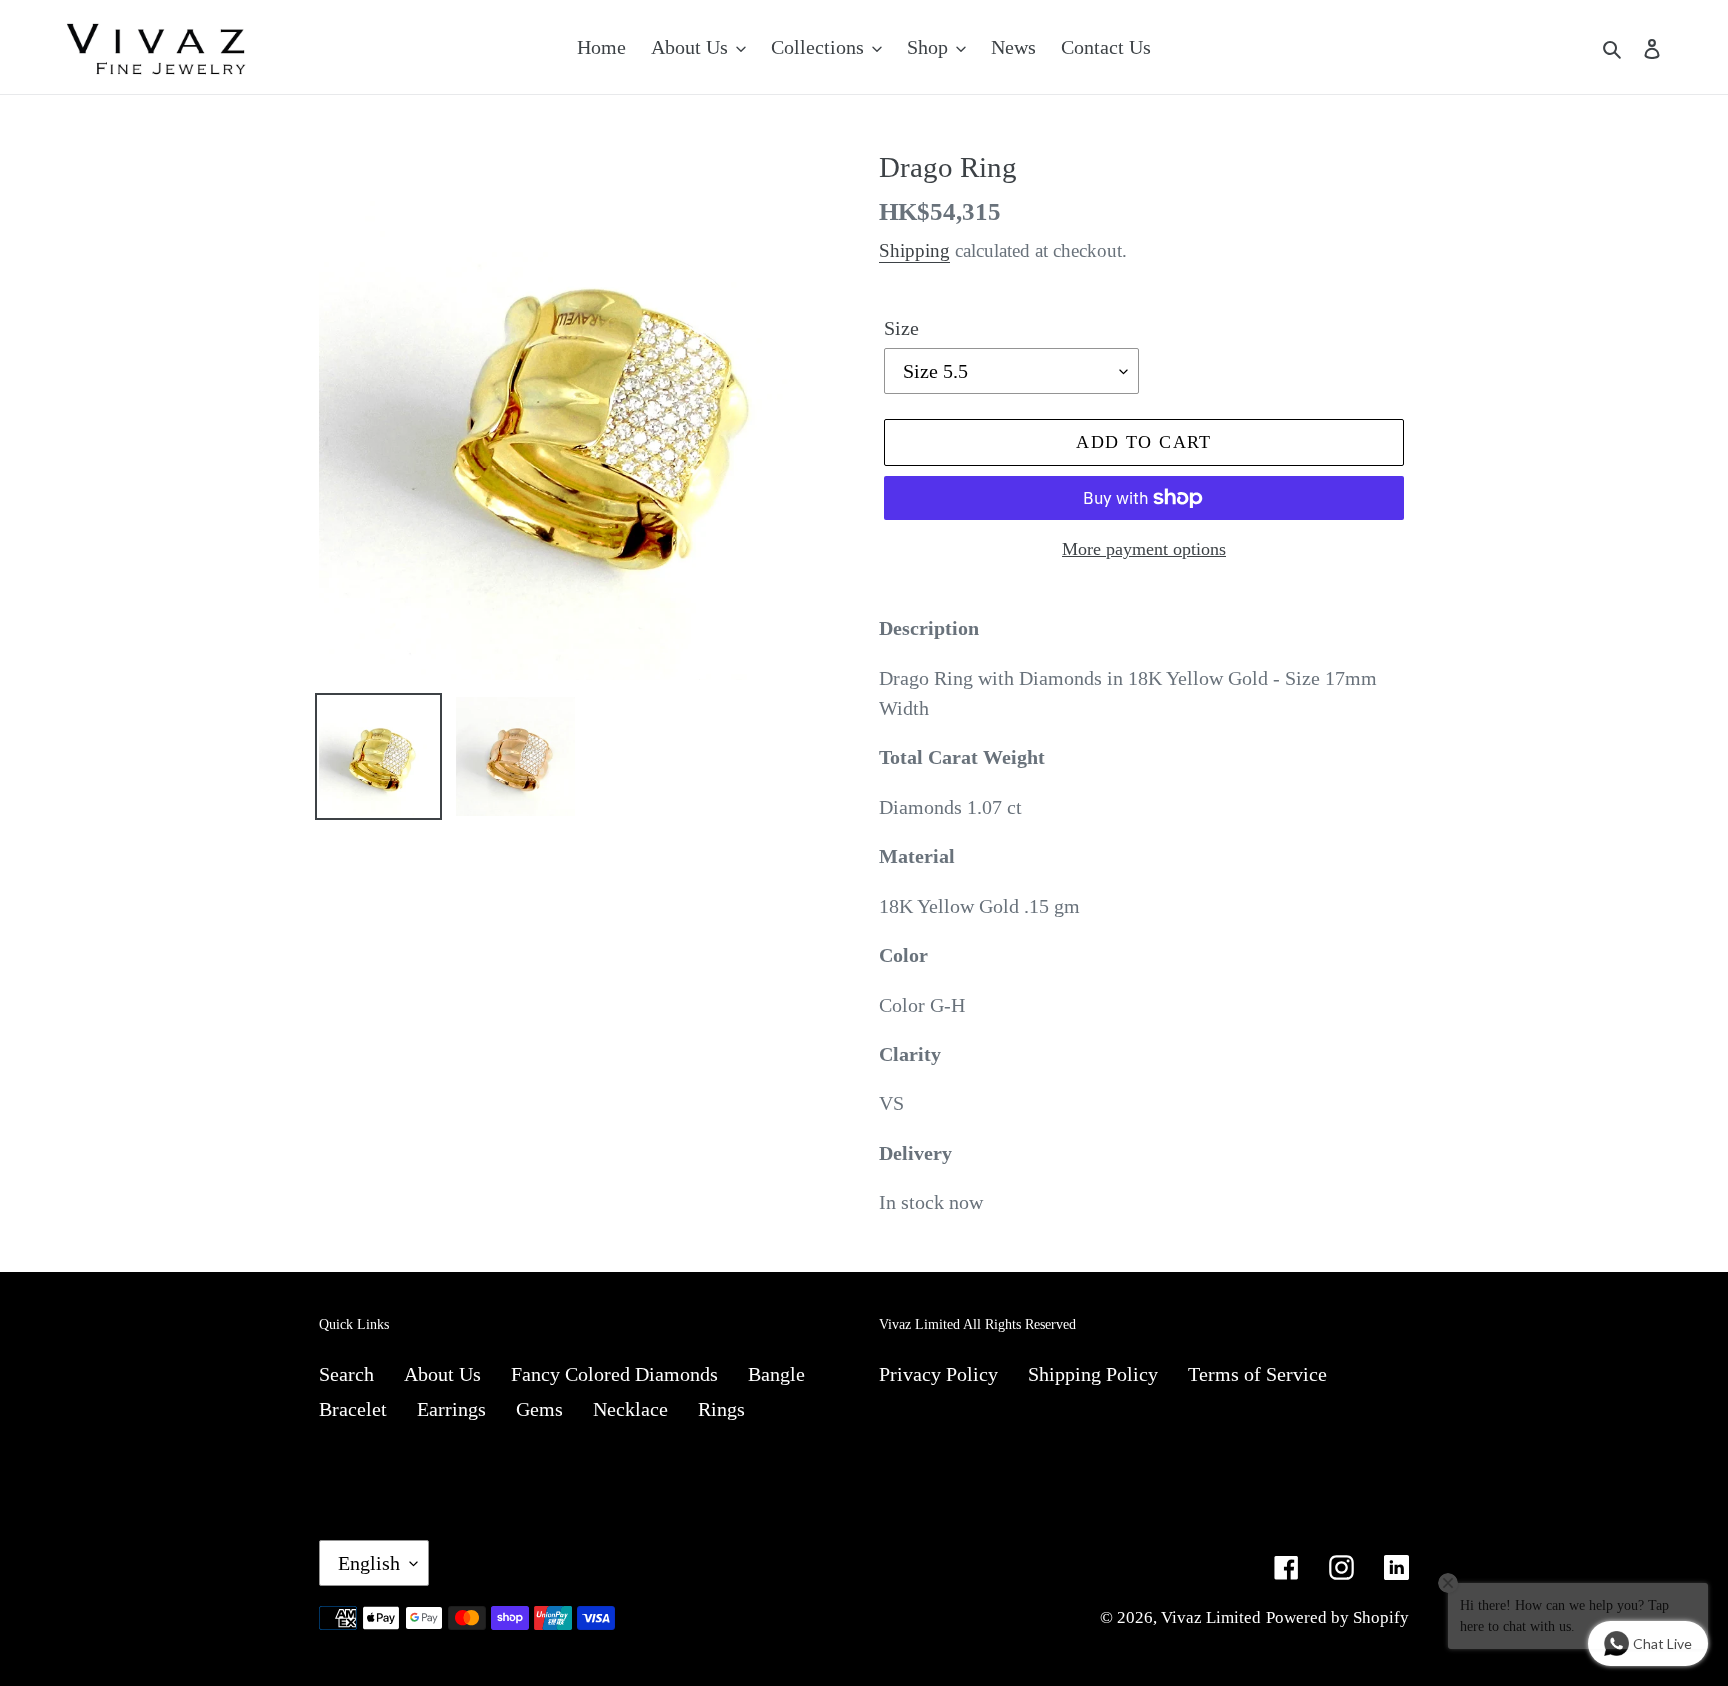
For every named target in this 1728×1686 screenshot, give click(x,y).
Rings (721, 1409)
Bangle (776, 1374)
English (369, 1563)
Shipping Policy (1093, 1374)
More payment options (1144, 549)
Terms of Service (1257, 1374)
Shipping (914, 250)
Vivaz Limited (1211, 1617)
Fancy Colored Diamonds (614, 1374)
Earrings (451, 1409)
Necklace (630, 1409)
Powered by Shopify (1337, 1617)
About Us (442, 1374)
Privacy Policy (938, 1374)
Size (901, 328)
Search (346, 1374)
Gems (539, 1409)
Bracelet (353, 1409)
